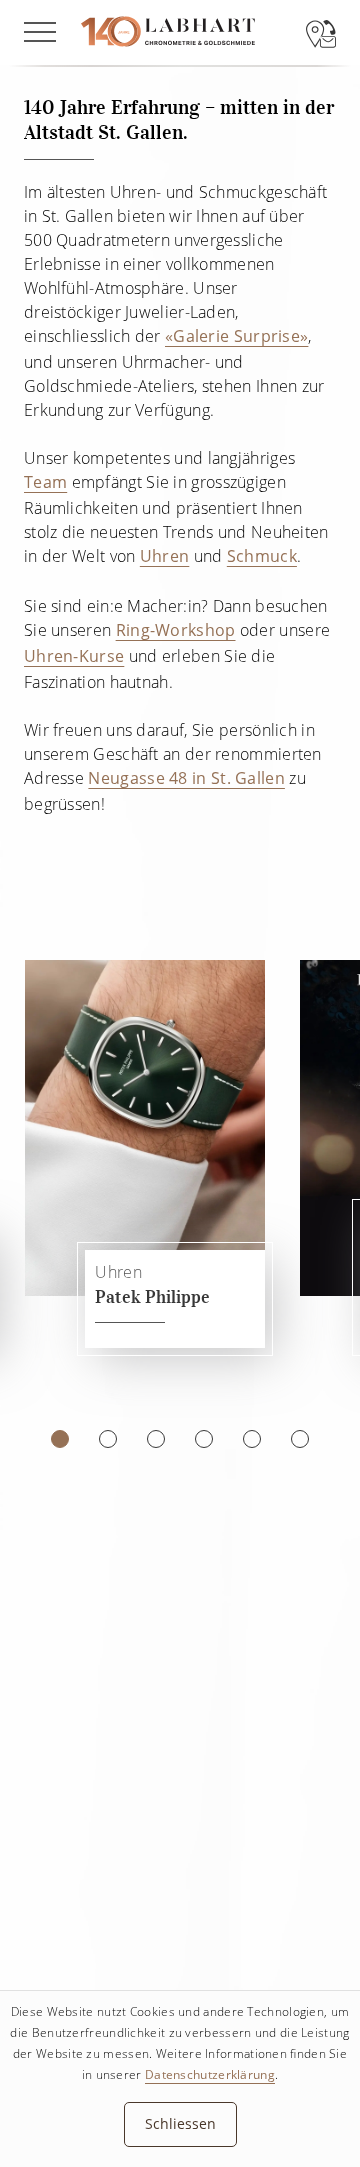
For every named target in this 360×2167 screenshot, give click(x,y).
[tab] (60, 1439)
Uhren (165, 556)
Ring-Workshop (176, 630)
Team (45, 482)
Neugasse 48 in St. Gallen (186, 778)
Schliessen (180, 2123)
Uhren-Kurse (74, 656)
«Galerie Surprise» (236, 336)
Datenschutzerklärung (210, 2074)
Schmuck (262, 556)
